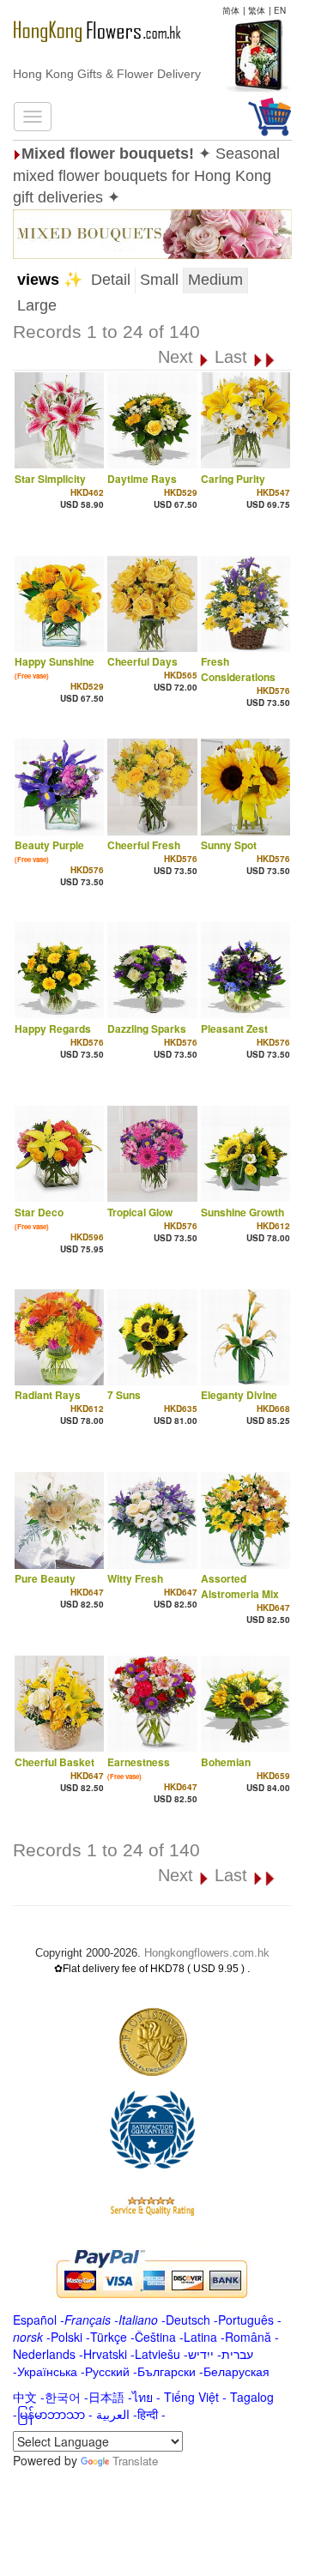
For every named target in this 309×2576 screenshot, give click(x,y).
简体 (231, 10)
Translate (135, 2461)
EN (280, 10)
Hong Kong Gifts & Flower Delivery (107, 74)
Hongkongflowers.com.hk (207, 1953)
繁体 (257, 10)
